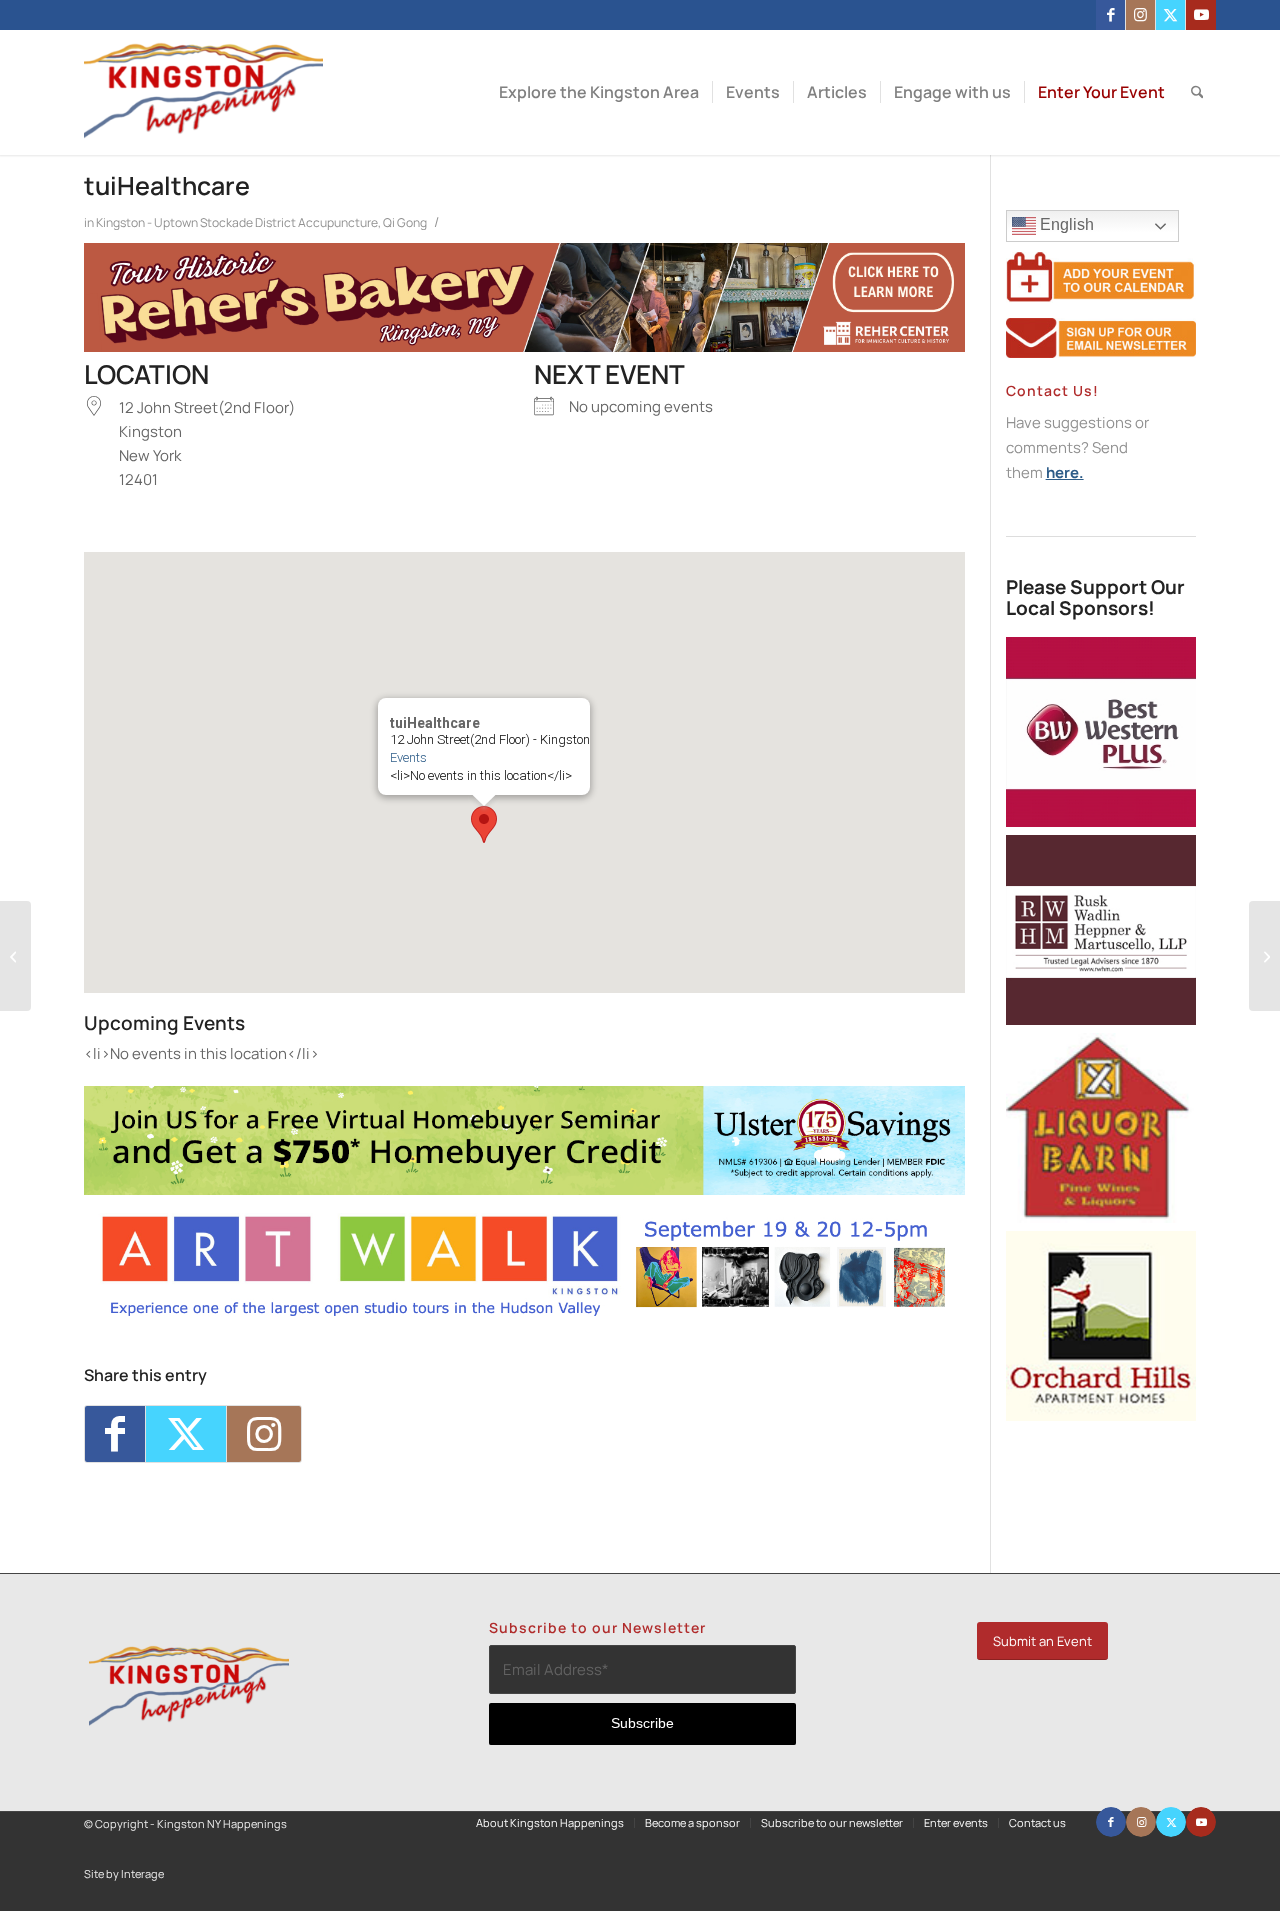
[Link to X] (1170, 15)
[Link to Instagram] (1140, 15)
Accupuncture (338, 222)
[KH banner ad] (524, 346)
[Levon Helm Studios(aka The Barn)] (15, 956)
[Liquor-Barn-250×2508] (1101, 1217)
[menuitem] (599, 92)
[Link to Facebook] (1110, 15)
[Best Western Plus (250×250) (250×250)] (1101, 821)
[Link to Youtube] (1201, 15)
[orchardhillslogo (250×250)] (1101, 1415)
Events (408, 757)
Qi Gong (405, 222)
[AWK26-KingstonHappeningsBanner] (524, 1313)
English (1065, 224)
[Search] (1197, 92)
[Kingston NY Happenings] (203, 92)
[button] (484, 824)
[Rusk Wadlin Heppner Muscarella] (1101, 1019)
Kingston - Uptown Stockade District (196, 222)
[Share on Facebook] (115, 1434)
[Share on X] (186, 1434)
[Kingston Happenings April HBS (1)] (524, 1189)
